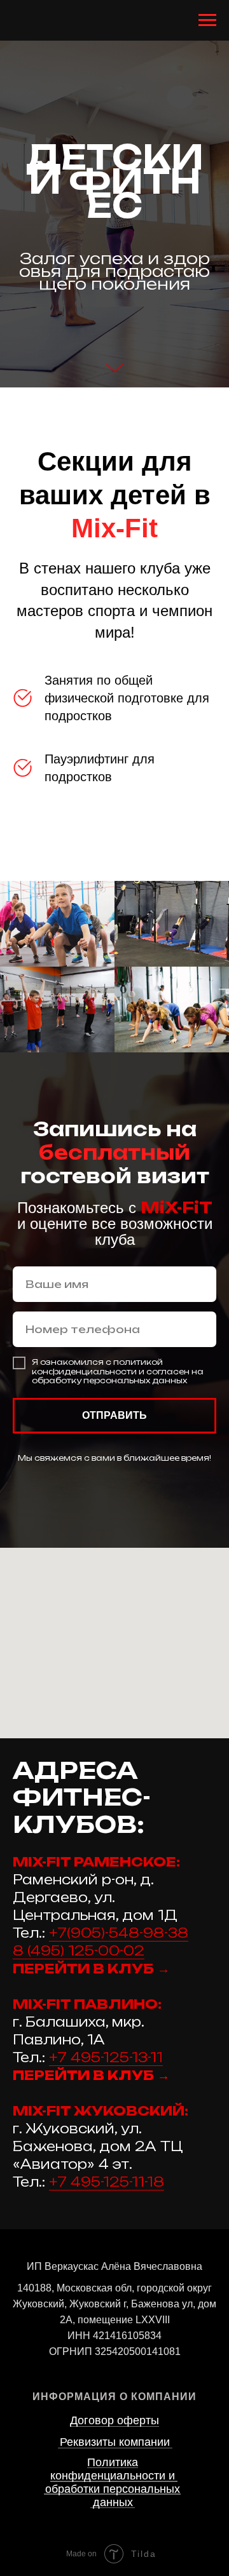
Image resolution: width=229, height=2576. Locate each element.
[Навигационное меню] (207, 20)
